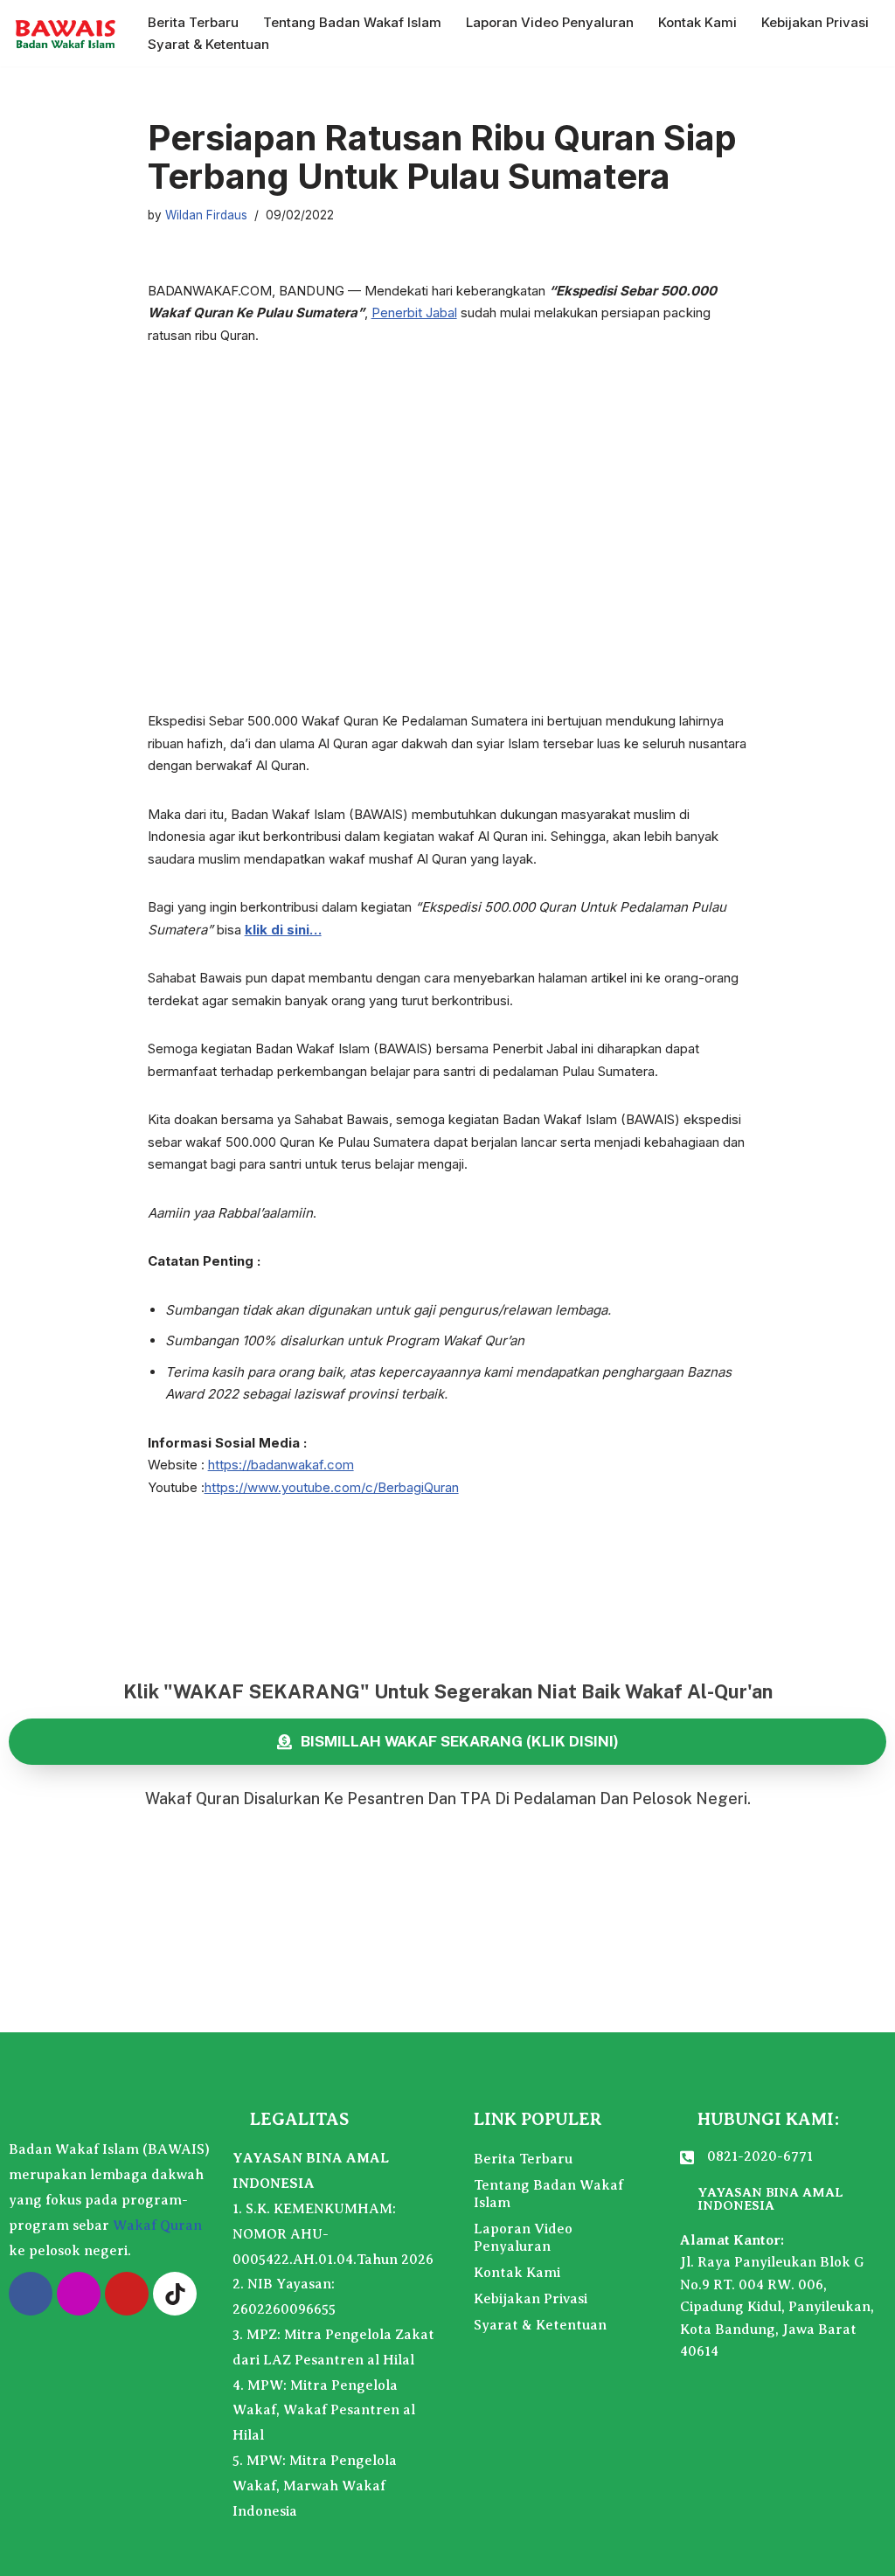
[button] (288, 512)
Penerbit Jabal (414, 312)
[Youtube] (127, 2294)
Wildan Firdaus (206, 215)
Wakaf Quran (157, 2225)
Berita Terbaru (193, 22)
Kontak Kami (697, 22)
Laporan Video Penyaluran (550, 22)
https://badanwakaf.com (281, 1465)
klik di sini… (283, 930)
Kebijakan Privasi (815, 22)
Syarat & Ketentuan (208, 44)
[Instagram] (79, 2294)
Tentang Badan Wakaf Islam (352, 22)
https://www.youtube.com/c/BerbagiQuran (332, 1487)
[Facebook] (31, 2294)
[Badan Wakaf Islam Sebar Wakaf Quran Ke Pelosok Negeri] (66, 33)
